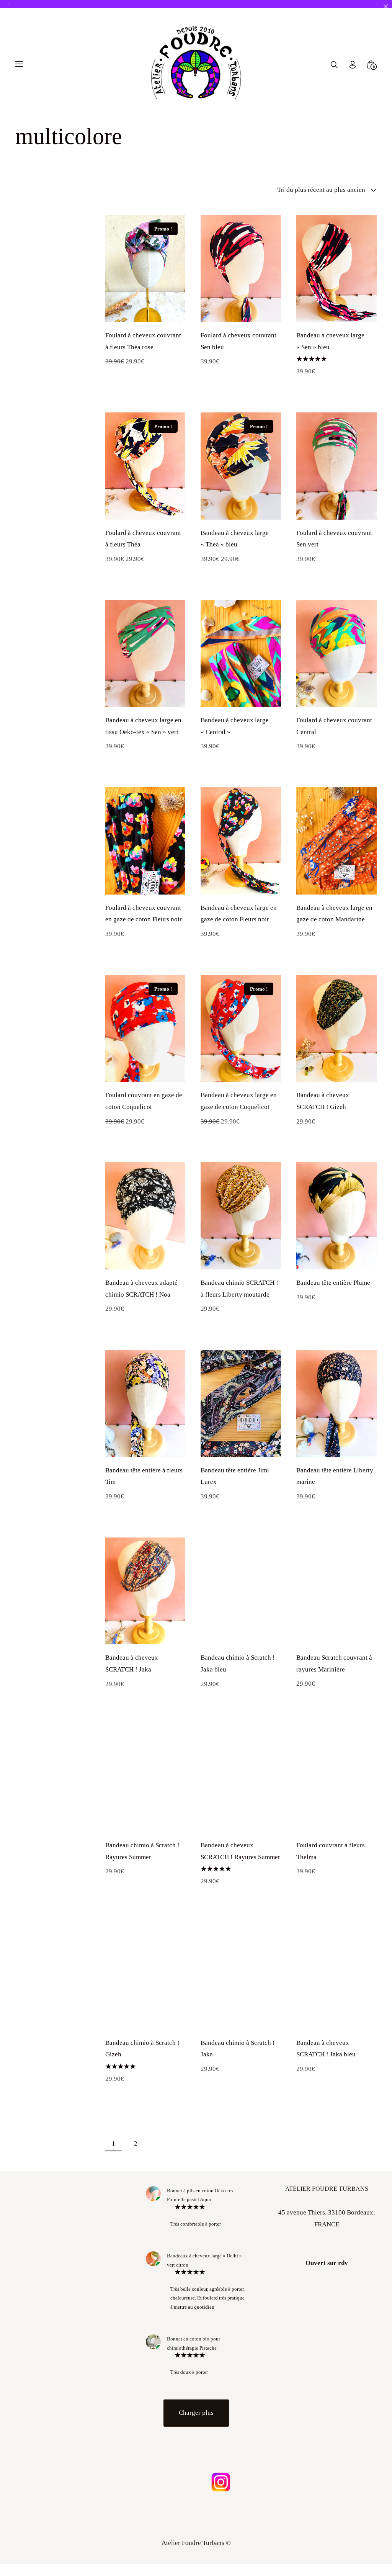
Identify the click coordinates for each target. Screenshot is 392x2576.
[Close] (386, 6)
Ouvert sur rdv (327, 2274)
